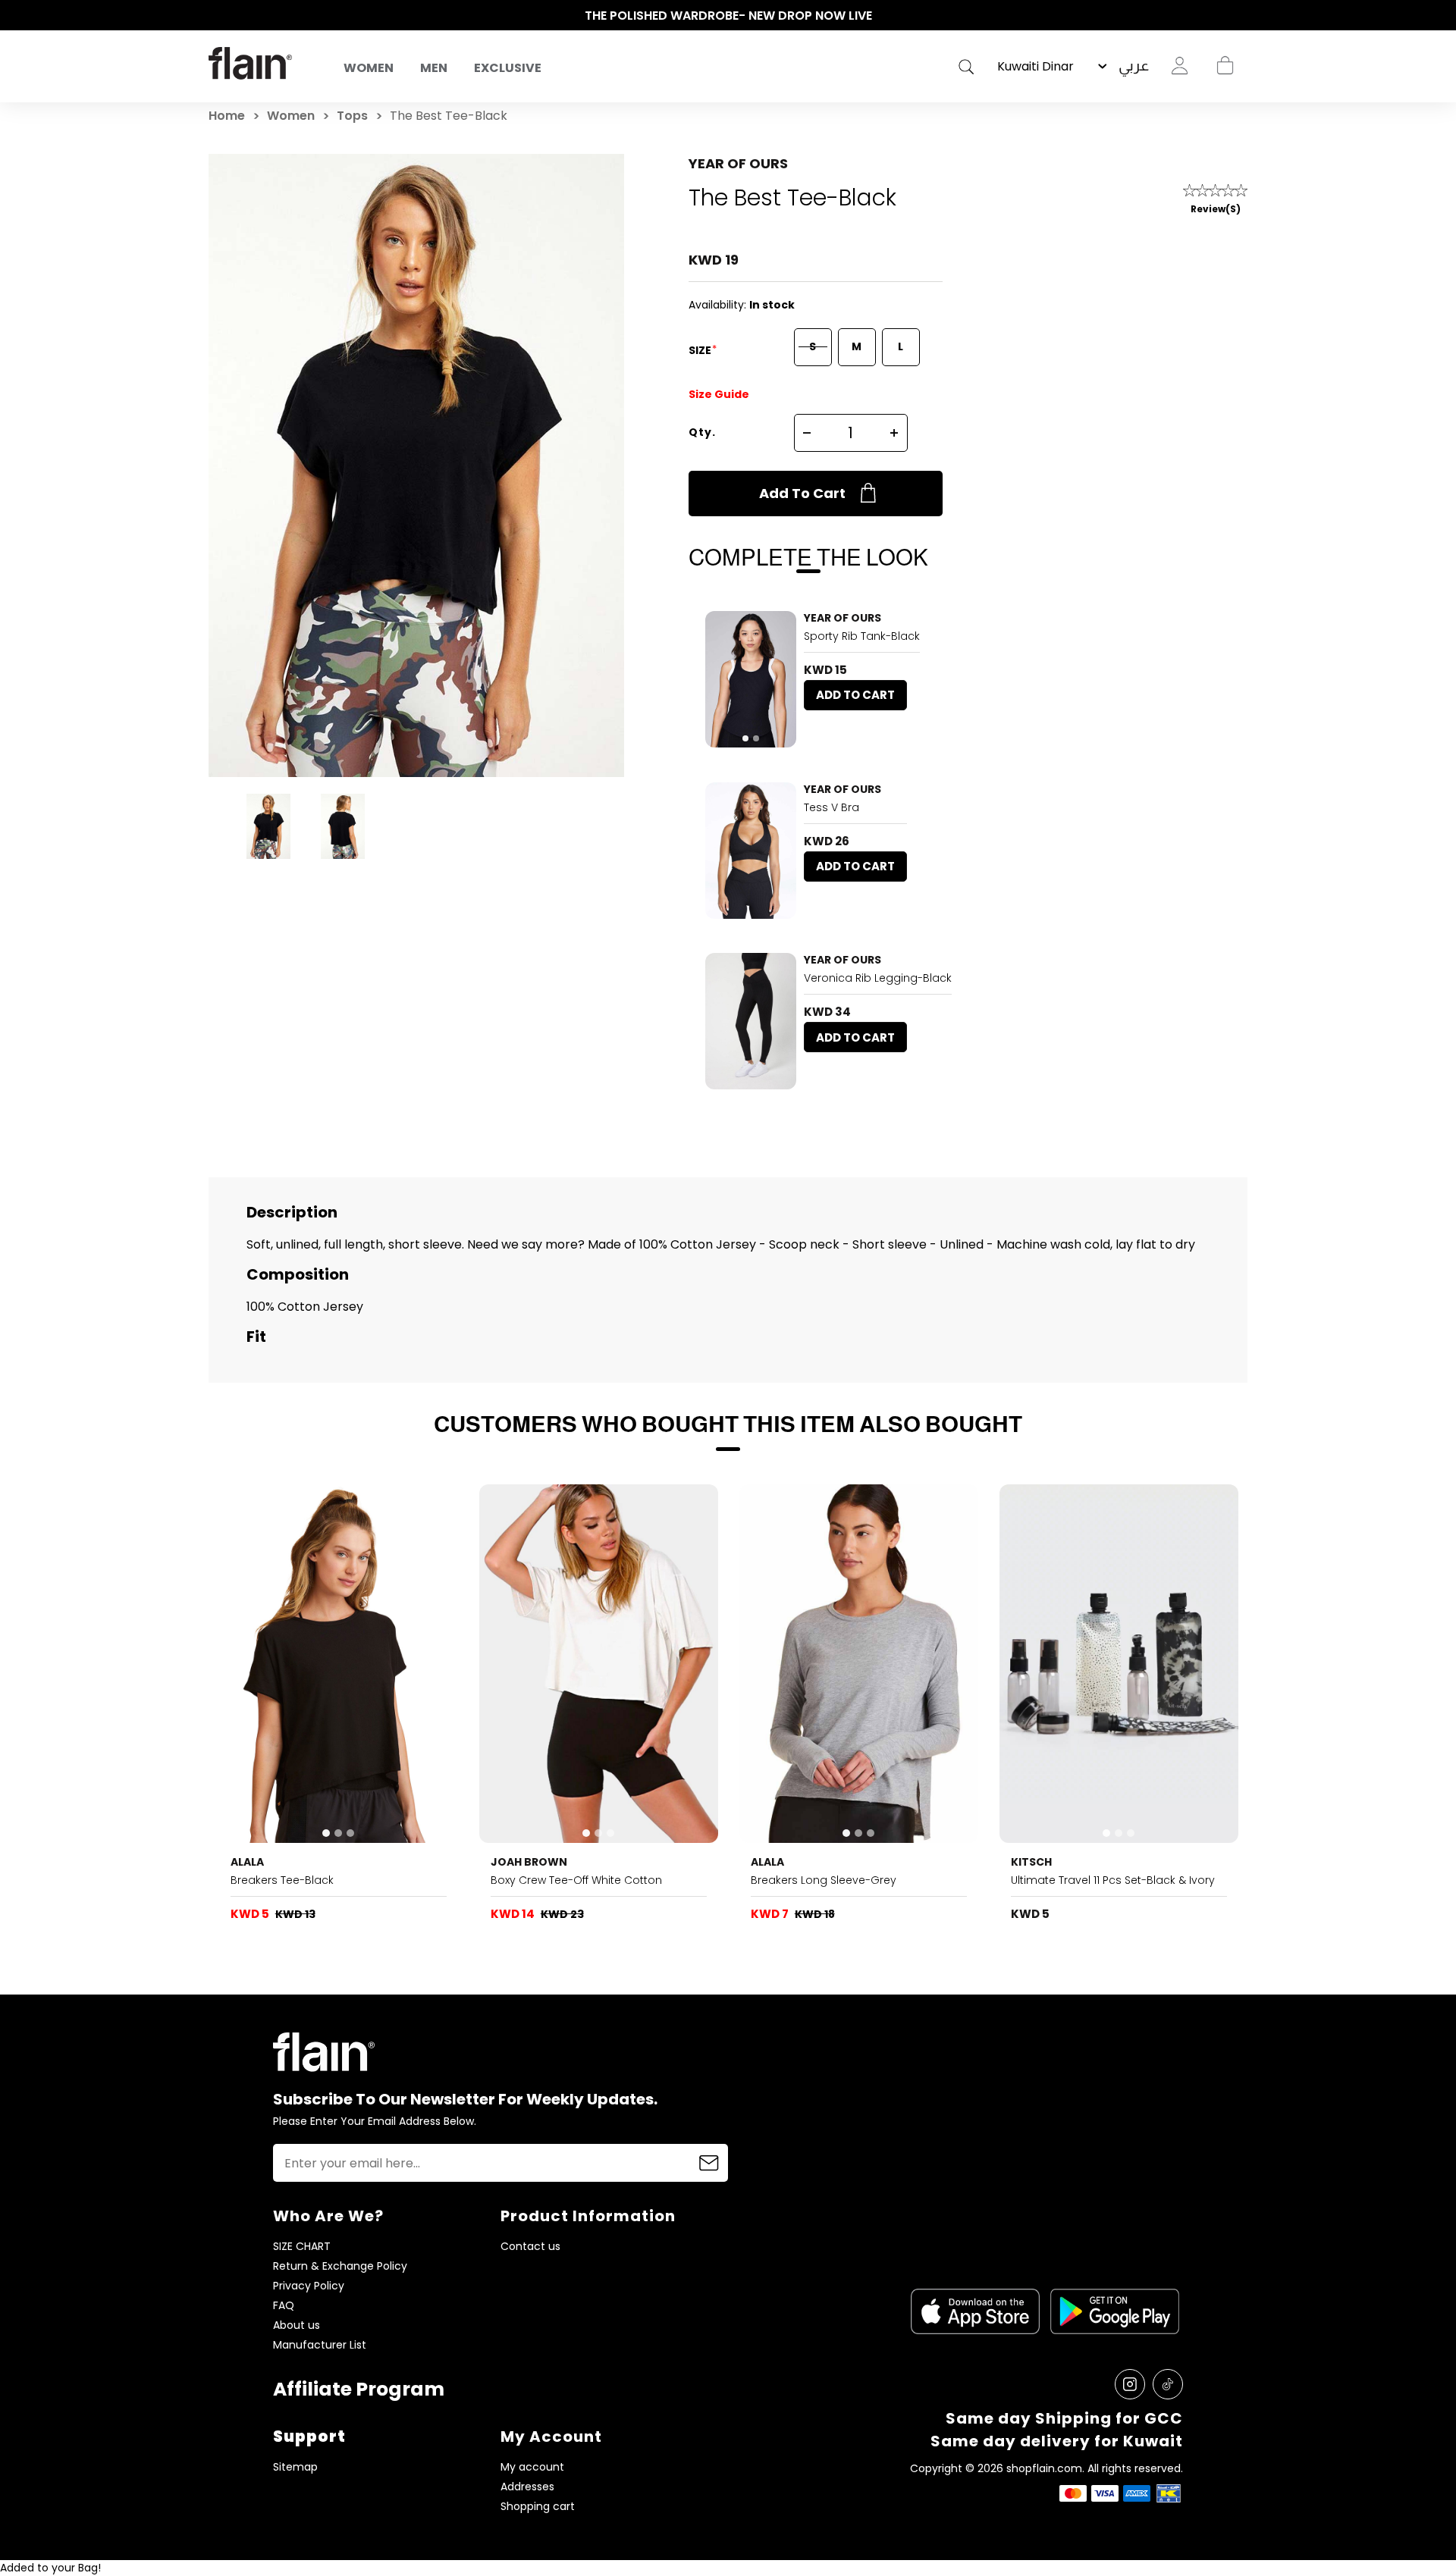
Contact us (530, 2247)
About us (297, 2325)
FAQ (284, 2306)
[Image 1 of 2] (751, 679)
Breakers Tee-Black (282, 1880)
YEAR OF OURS (738, 163)
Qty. (702, 432)
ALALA (247, 1862)
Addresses (527, 2487)
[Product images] (751, 679)
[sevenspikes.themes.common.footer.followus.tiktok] (1168, 2384)
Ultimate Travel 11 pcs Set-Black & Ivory (1113, 1880)
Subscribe (709, 2163)
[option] (728, 16)
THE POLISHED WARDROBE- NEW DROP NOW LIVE (728, 16)
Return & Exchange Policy (340, 2266)
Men (434, 68)
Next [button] (1240, 16)
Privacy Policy (309, 2286)
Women (369, 68)
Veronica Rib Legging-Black (878, 978)
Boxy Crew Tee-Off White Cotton (576, 1880)
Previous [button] (216, 16)
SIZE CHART (302, 2247)
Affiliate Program (359, 2389)
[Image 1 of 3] (339, 1664)
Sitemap (295, 2467)
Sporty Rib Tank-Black (862, 636)
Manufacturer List (320, 2345)
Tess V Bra (832, 807)
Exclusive (508, 68)
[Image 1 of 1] (751, 851)
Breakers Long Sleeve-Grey (824, 1880)
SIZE (701, 350)
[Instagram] (1130, 2384)
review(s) (1216, 209)
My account (532, 2467)
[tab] (745, 738)
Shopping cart (1225, 66)
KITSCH (1031, 1862)
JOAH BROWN (529, 1862)
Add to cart (802, 493)
